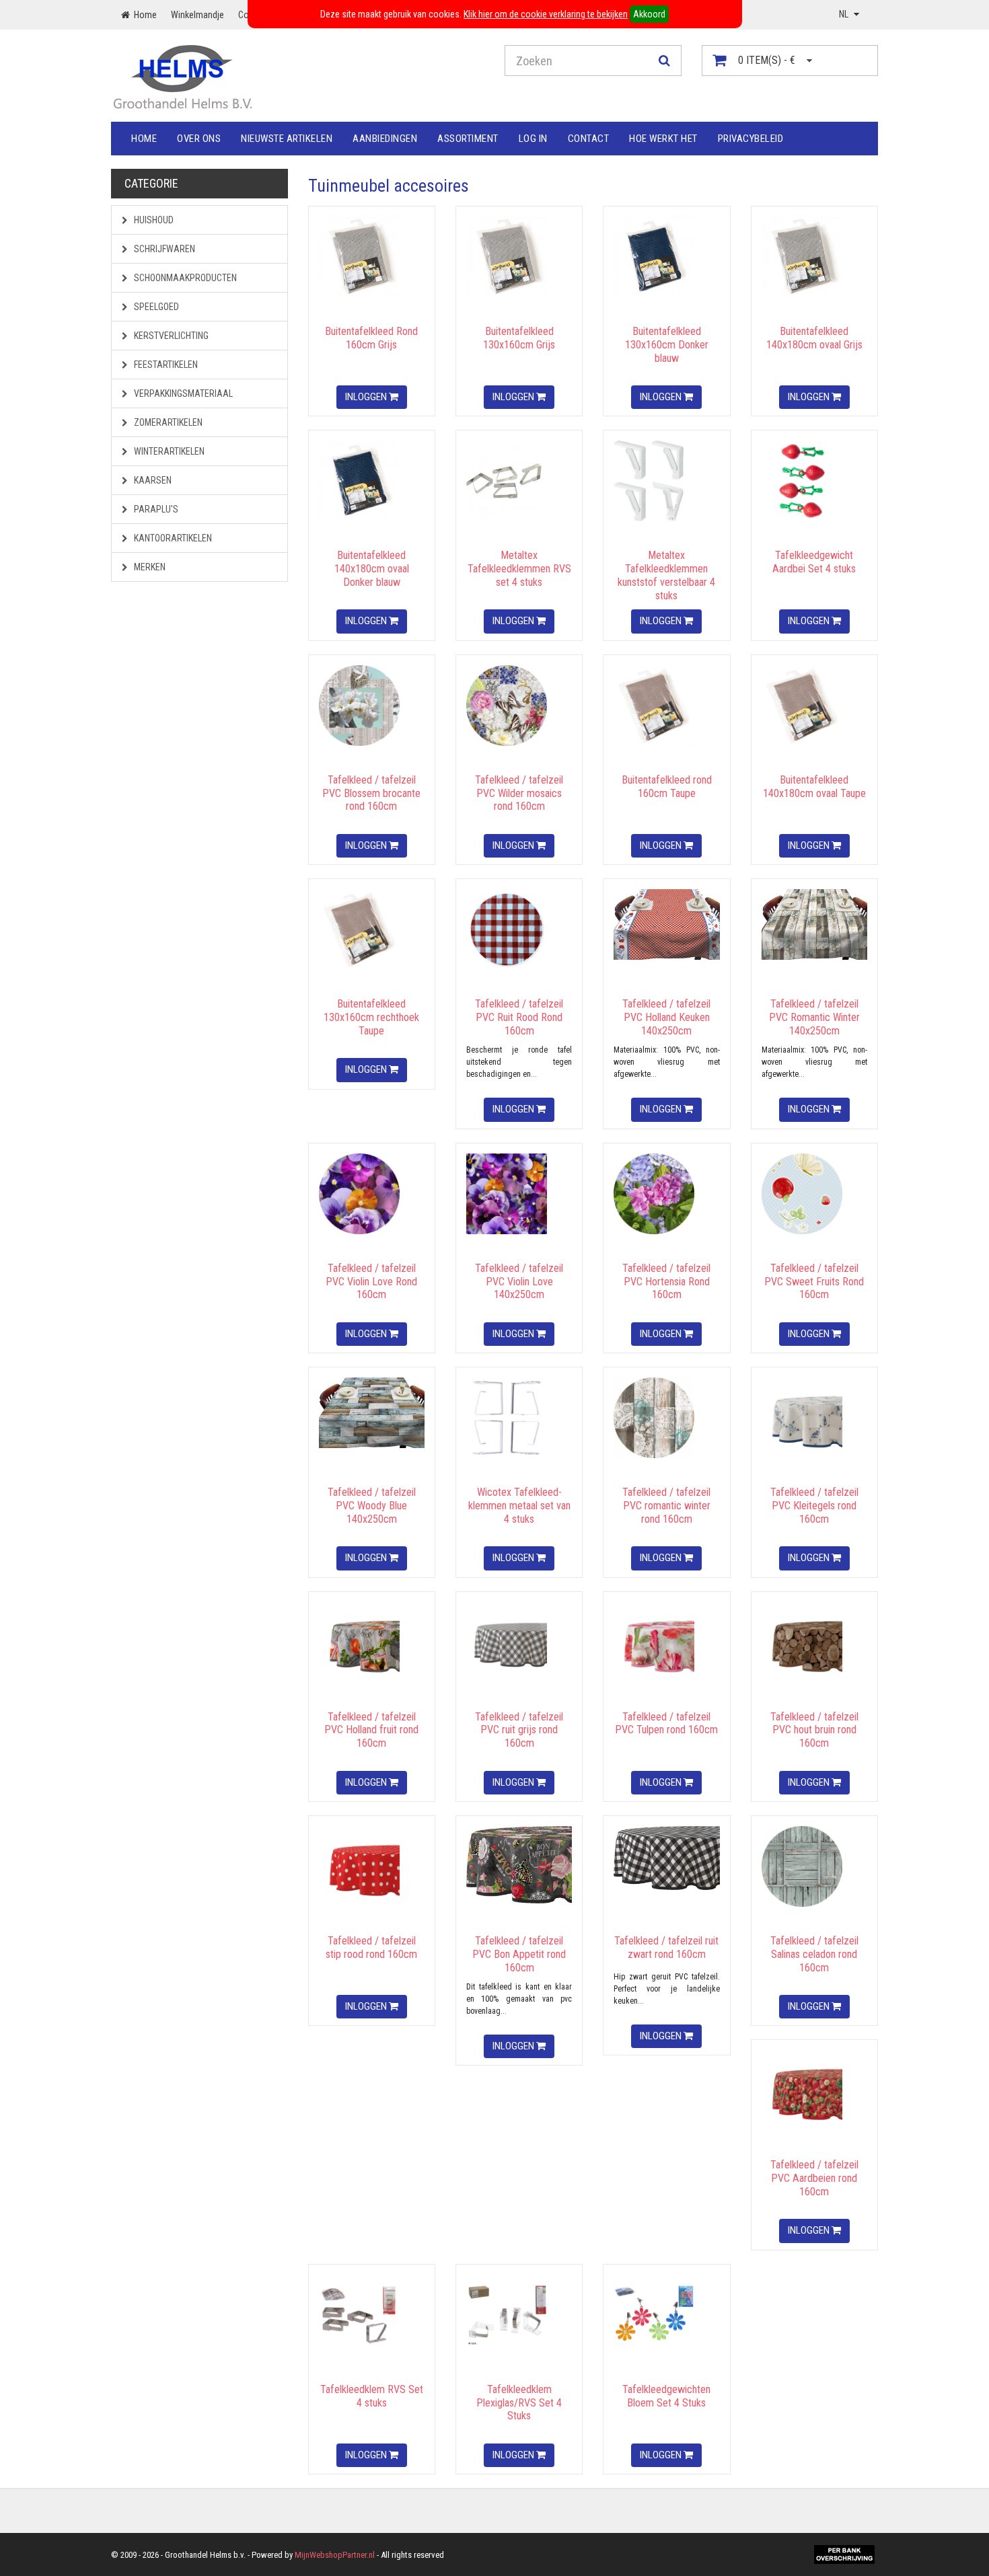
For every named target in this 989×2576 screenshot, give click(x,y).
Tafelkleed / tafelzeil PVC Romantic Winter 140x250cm (814, 1017)
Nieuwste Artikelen (287, 139)
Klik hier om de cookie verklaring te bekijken (546, 14)
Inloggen (367, 397)
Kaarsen (152, 480)
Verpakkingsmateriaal (182, 393)
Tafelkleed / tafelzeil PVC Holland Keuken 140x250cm (666, 1017)
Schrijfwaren (163, 249)
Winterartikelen (168, 451)
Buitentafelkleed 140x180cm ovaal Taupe (814, 787)
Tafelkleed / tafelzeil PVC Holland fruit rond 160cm (371, 1730)
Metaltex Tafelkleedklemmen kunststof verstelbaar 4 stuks (666, 575)
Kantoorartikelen (172, 538)
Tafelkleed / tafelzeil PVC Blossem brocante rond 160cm (371, 793)
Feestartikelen (165, 365)
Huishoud (153, 220)
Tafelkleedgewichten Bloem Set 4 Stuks (666, 2396)
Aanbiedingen (385, 139)
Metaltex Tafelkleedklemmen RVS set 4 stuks (519, 569)
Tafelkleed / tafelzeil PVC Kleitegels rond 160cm (814, 1506)
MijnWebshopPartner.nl (335, 2555)
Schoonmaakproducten (184, 278)
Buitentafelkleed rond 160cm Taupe (667, 787)
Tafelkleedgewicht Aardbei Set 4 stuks (814, 562)
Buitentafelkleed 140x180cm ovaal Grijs (814, 338)
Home (144, 139)
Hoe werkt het (663, 139)
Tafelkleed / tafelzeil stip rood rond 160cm (371, 1947)
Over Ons (199, 139)
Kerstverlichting (170, 336)
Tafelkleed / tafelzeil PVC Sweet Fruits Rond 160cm (814, 1282)
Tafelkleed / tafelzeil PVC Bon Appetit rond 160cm (519, 1954)
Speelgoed (155, 307)
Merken (149, 567)
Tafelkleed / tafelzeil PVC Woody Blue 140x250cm (372, 1506)
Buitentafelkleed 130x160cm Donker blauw (667, 345)
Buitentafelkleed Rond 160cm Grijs (371, 338)
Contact (589, 139)
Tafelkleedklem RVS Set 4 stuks (372, 2396)
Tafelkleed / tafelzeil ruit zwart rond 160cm (666, 1947)
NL (845, 14)
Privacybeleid (751, 139)
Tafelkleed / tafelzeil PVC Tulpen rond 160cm (666, 1723)
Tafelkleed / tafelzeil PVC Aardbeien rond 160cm (814, 2178)
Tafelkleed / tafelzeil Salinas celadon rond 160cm (814, 1954)
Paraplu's (155, 509)
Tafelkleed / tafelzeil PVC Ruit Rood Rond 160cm (519, 1017)
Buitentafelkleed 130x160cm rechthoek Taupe (371, 1017)
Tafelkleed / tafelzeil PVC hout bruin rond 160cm (814, 1730)
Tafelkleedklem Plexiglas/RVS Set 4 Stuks (519, 2403)
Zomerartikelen (167, 422)
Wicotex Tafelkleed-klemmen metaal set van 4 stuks (519, 1506)
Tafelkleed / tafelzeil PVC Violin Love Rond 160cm (371, 1282)
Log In (533, 139)
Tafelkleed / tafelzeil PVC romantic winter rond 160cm (666, 1506)
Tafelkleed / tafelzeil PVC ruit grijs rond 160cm (519, 1730)
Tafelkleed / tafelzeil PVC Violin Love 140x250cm (519, 1282)
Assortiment (468, 139)
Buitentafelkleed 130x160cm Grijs (519, 338)
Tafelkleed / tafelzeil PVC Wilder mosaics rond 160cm (519, 793)
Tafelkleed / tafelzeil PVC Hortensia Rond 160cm (666, 1282)
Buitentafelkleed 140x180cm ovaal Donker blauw (372, 569)
